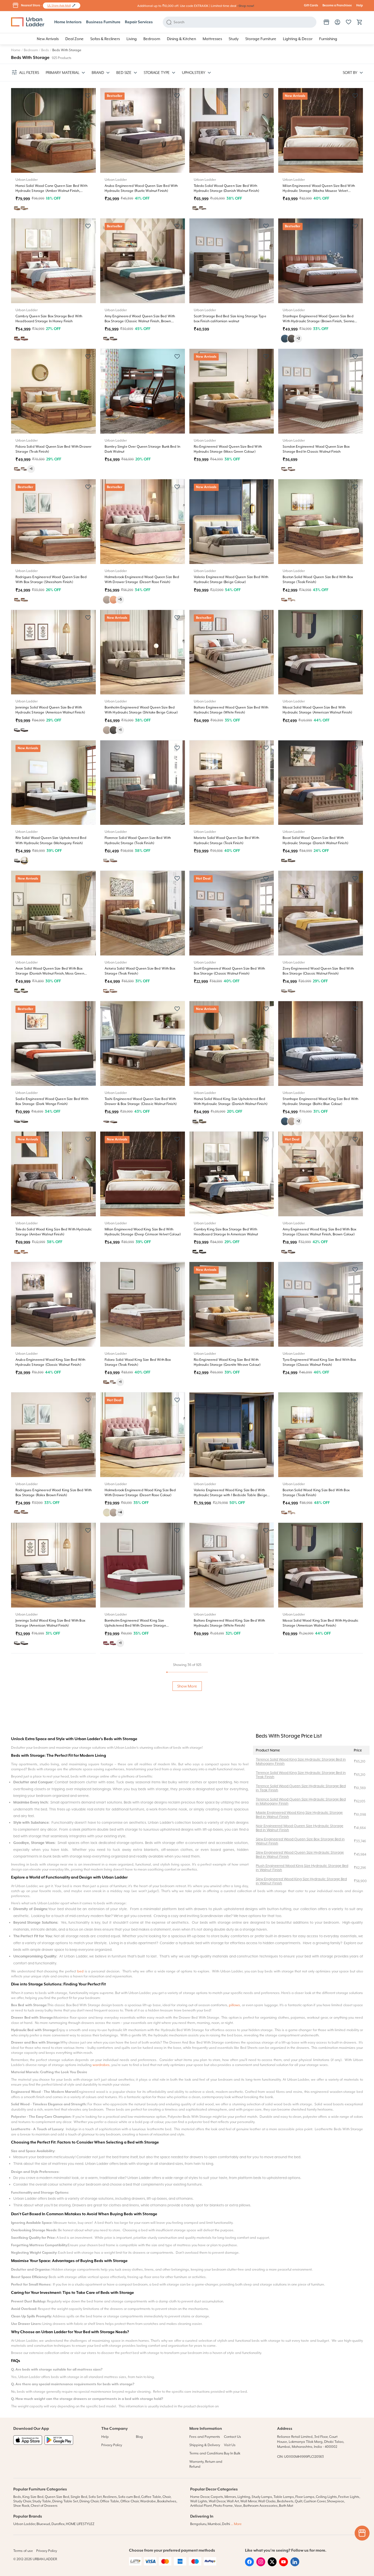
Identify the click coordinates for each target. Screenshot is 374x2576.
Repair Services (139, 22)
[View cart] (360, 22)
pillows (234, 2396)
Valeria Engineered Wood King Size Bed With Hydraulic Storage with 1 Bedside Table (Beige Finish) (230, 1495)
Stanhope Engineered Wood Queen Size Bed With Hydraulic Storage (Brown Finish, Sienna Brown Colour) (318, 321)
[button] (74, 6)
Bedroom (31, 50)
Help (360, 6)
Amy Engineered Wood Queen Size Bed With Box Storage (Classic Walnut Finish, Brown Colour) (140, 321)
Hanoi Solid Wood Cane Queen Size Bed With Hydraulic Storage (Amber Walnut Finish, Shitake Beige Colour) (51, 191)
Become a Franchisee (337, 6)
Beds (45, 50)
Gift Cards (311, 6)
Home (16, 50)
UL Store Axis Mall (59, 6)
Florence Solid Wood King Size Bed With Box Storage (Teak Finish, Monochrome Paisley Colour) (229, 1756)
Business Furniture (103, 22)
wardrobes (101, 2456)
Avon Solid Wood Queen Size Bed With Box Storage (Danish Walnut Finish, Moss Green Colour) (50, 973)
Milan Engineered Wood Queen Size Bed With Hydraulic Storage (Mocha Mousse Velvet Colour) (319, 191)
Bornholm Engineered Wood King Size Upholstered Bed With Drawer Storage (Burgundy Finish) (135, 1626)
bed (80, 2363)
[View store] (326, 22)
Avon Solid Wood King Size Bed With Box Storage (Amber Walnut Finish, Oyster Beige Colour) (140, 1886)
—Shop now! (245, 6)
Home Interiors (68, 22)
